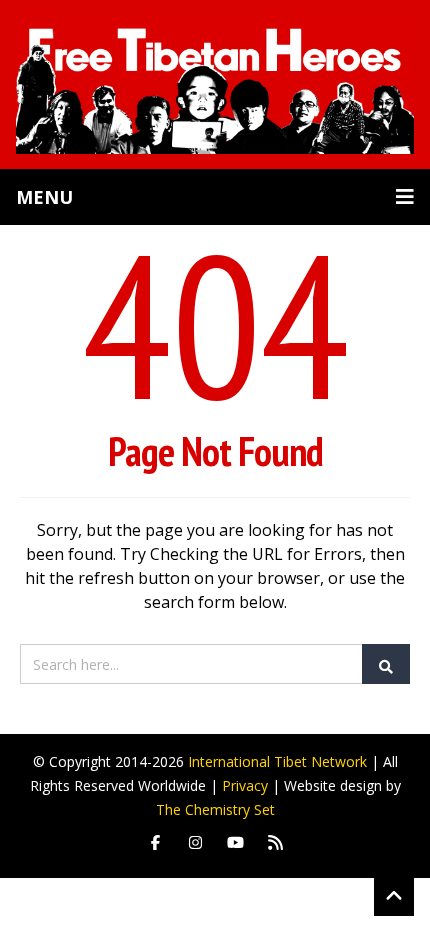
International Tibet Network (277, 761)
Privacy (245, 785)
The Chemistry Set (215, 809)
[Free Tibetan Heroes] (215, 84)
